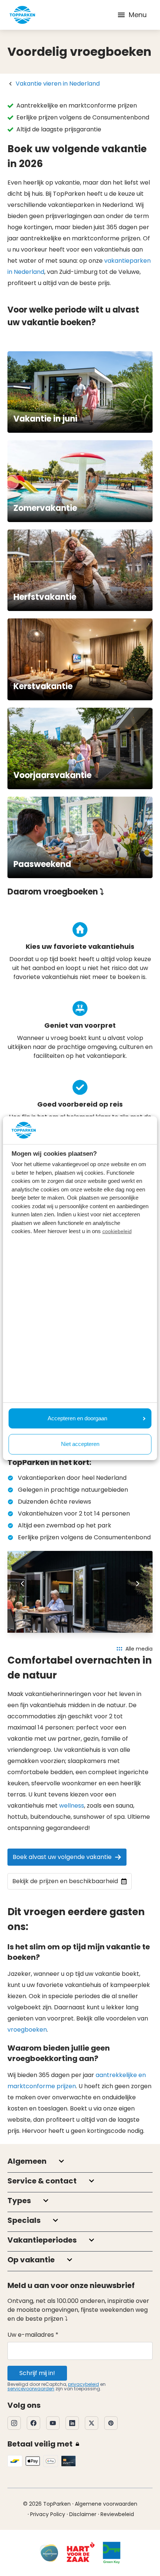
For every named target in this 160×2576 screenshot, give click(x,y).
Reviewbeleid (117, 2514)
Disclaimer (83, 2514)
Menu (138, 15)
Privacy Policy (48, 2514)
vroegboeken (27, 2030)
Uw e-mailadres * (33, 2335)
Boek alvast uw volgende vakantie (62, 1857)
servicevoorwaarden (31, 2389)
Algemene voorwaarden (106, 2504)
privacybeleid (84, 2384)
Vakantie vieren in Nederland (58, 84)
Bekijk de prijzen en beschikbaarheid (65, 1881)
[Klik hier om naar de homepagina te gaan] (22, 15)
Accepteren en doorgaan (77, 1418)
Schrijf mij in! (37, 2373)
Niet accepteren (80, 1444)
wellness (72, 1806)
